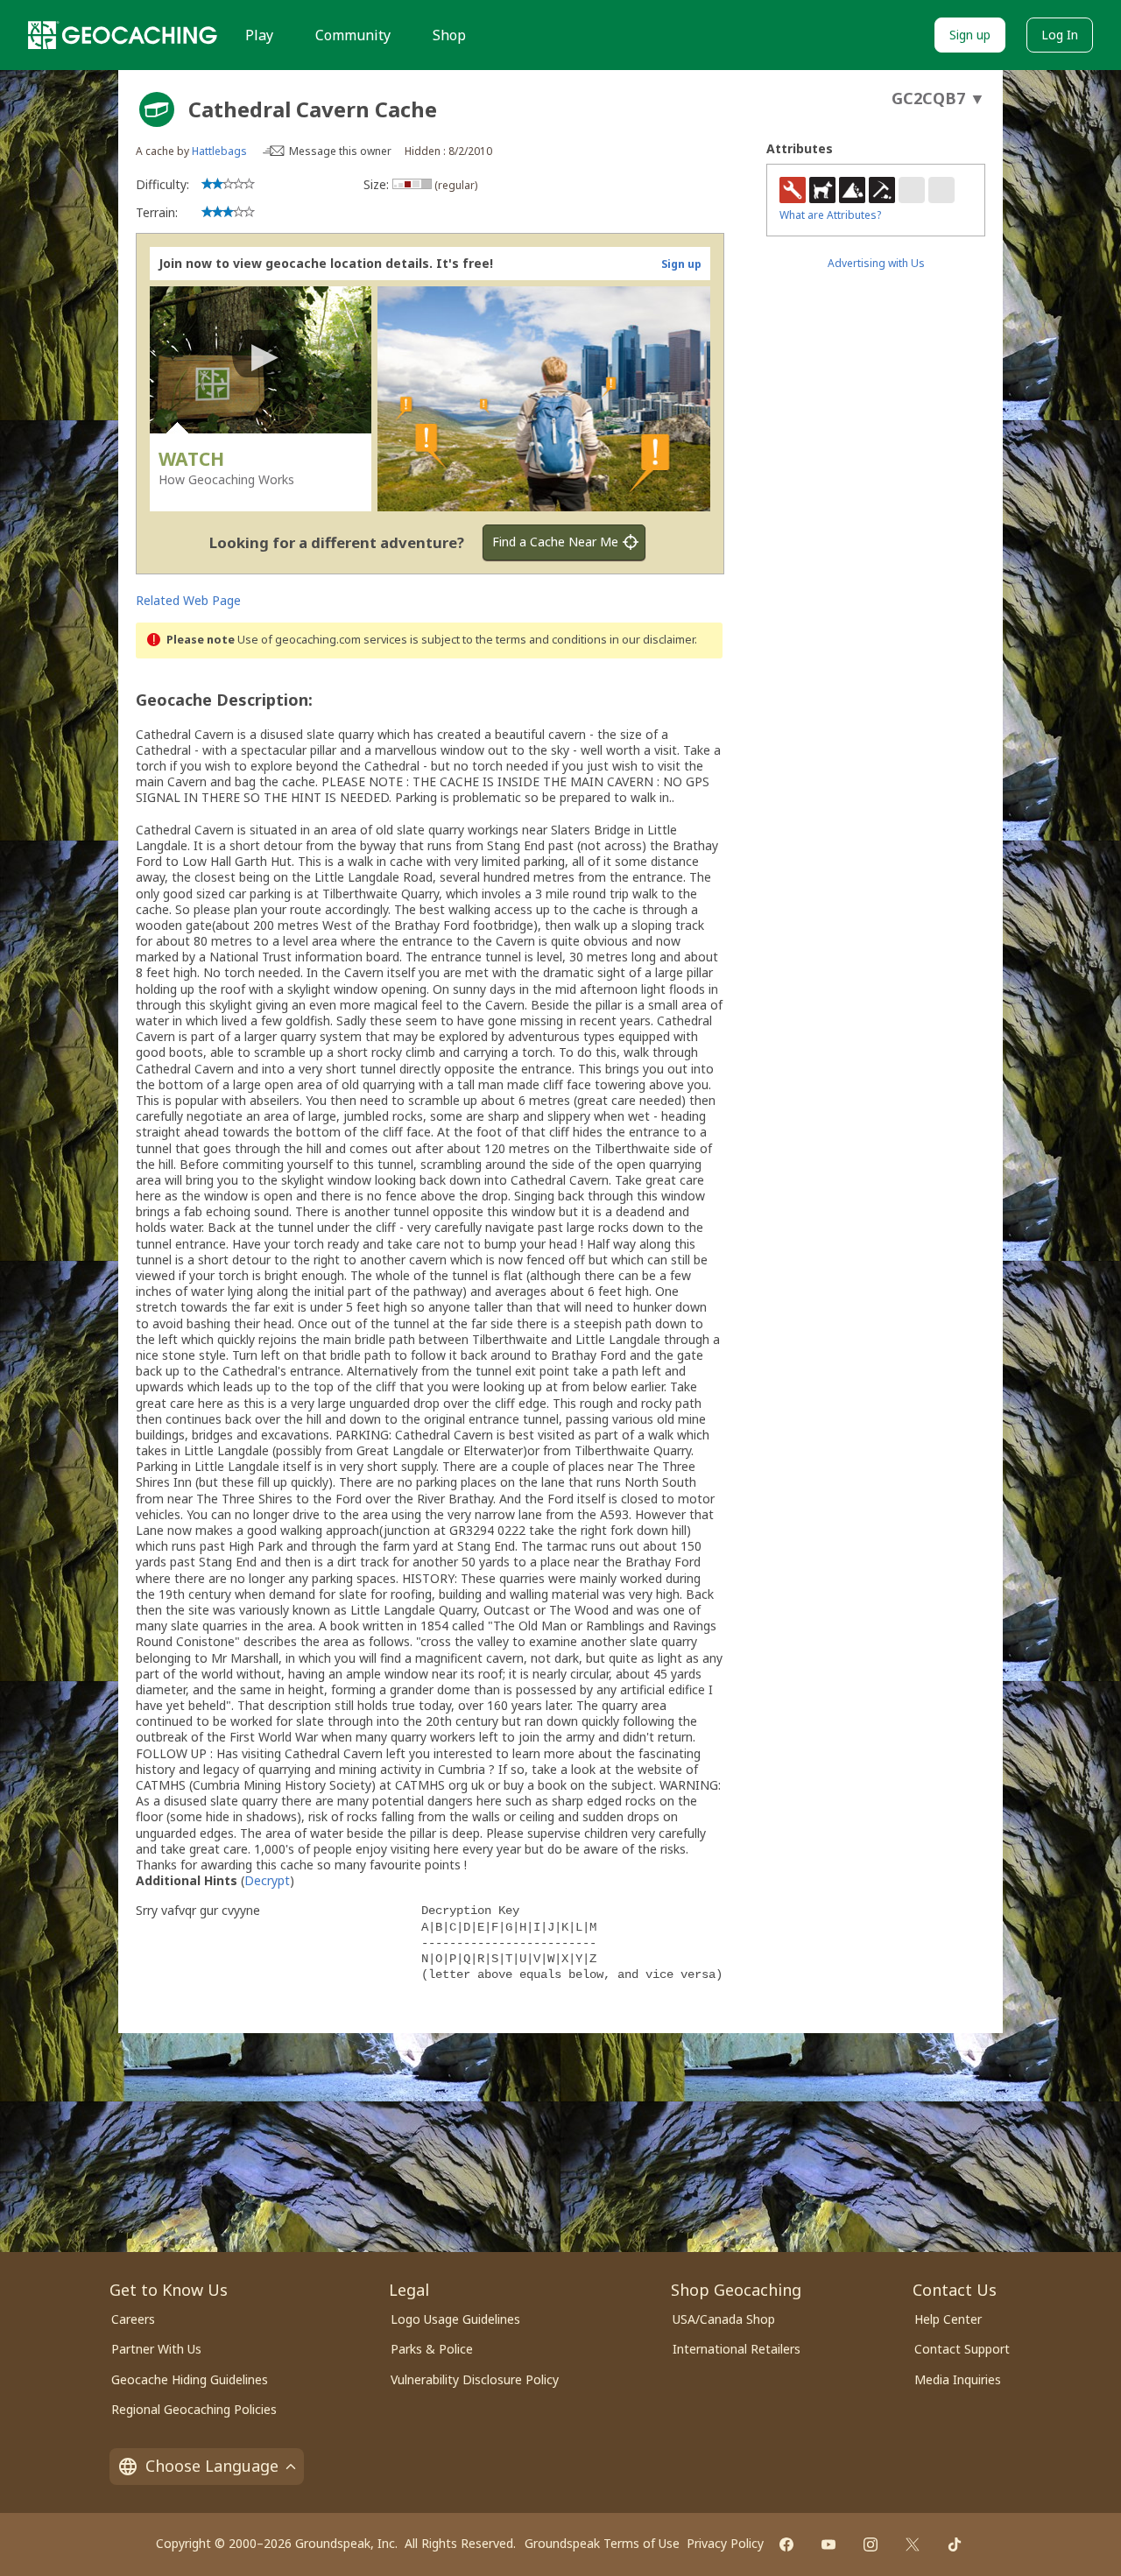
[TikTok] (955, 2544)
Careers (133, 2319)
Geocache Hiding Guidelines (190, 2379)
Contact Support (962, 2349)
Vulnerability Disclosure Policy (475, 2379)
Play (259, 35)
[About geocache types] (157, 109)
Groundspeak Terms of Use (602, 2543)
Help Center (948, 2319)
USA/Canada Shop (724, 2319)
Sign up (970, 35)
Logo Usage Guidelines (455, 2319)
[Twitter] (913, 2544)
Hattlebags (219, 151)
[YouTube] (828, 2544)
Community (353, 35)
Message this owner (340, 151)
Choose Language (212, 2466)
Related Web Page (188, 600)
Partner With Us (156, 2349)
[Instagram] (871, 2544)
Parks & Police (432, 2349)
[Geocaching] (123, 35)
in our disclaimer (652, 640)
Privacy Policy (725, 2543)
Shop (449, 35)
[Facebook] (786, 2544)
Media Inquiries (958, 2379)
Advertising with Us (876, 263)
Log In (1060, 35)
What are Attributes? (830, 215)
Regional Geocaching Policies (194, 2409)
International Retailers (737, 2349)
